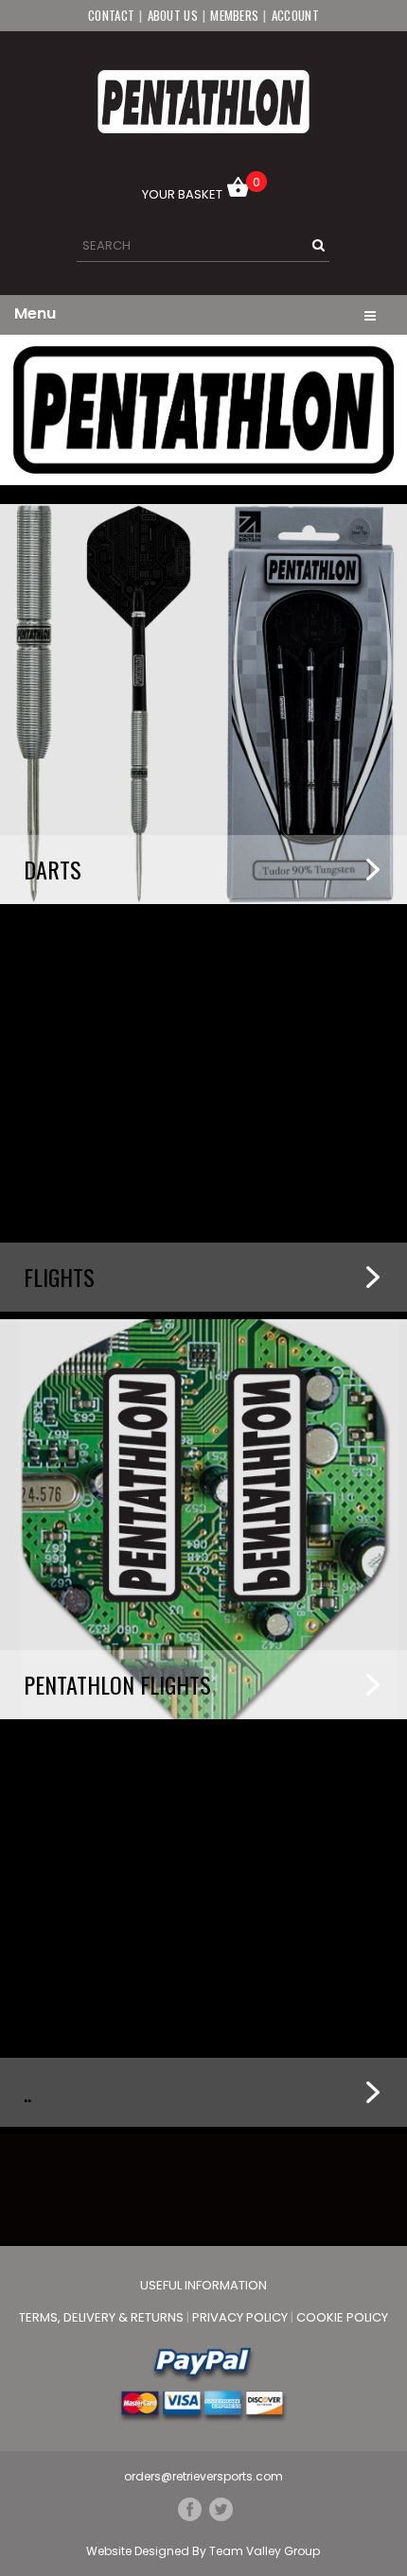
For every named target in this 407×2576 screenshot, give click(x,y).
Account (295, 15)
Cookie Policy (342, 2317)
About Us (173, 15)
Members (234, 15)
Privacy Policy (241, 2317)
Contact (111, 15)
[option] (203, 410)
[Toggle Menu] (370, 314)
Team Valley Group (265, 2551)
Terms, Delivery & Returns (103, 2317)
